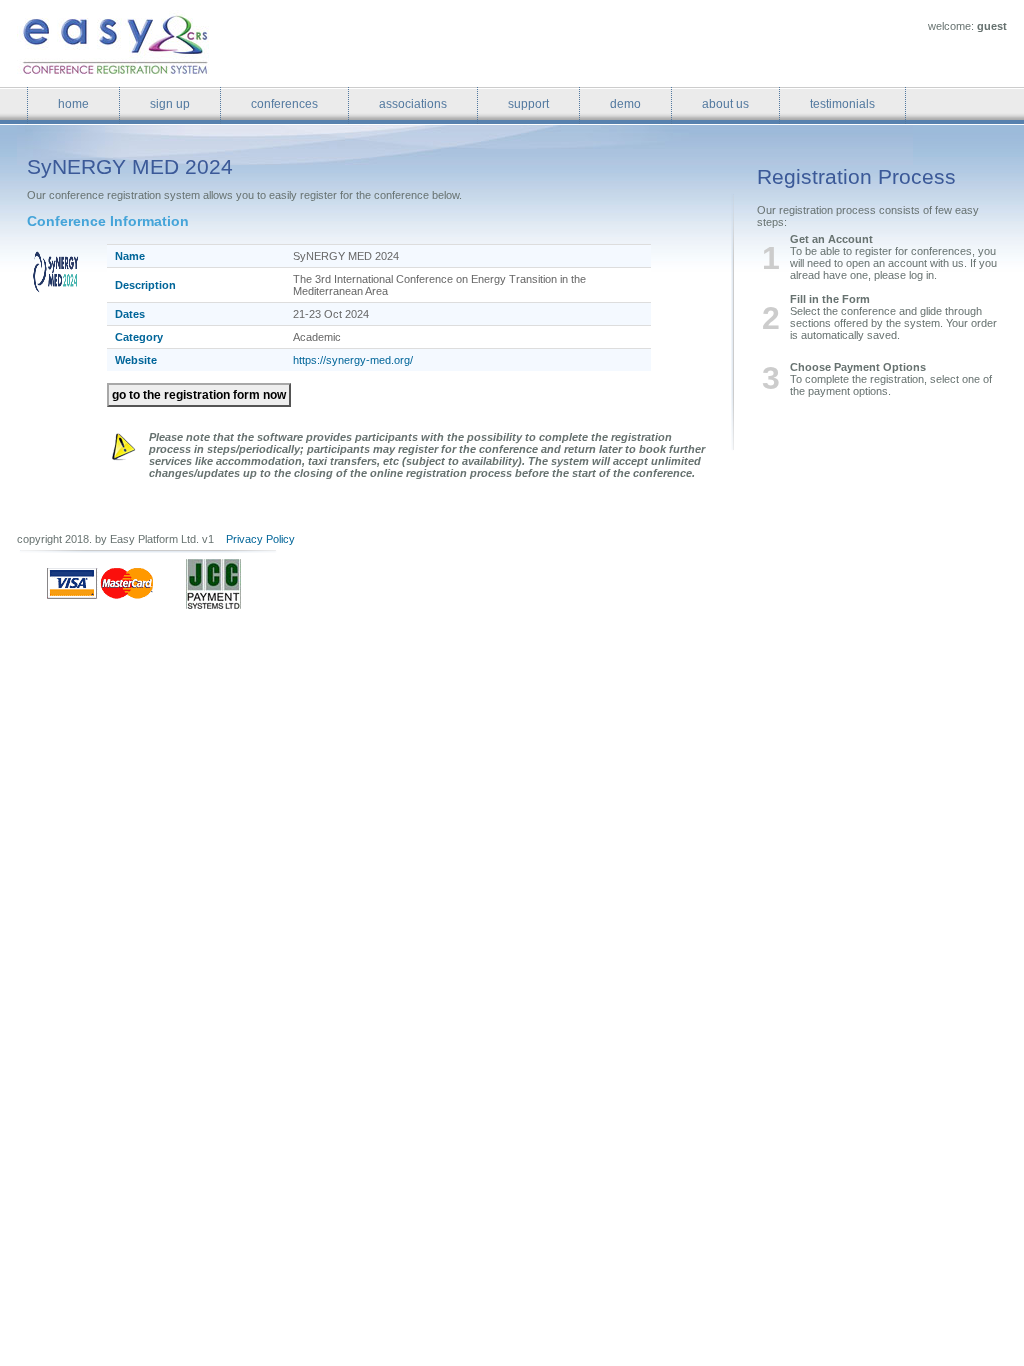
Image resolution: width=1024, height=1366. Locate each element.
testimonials (842, 104)
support (528, 104)
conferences (284, 104)
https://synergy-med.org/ (353, 360)
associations (413, 104)
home (73, 104)
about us (725, 104)
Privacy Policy (260, 539)
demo (625, 104)
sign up (170, 104)
